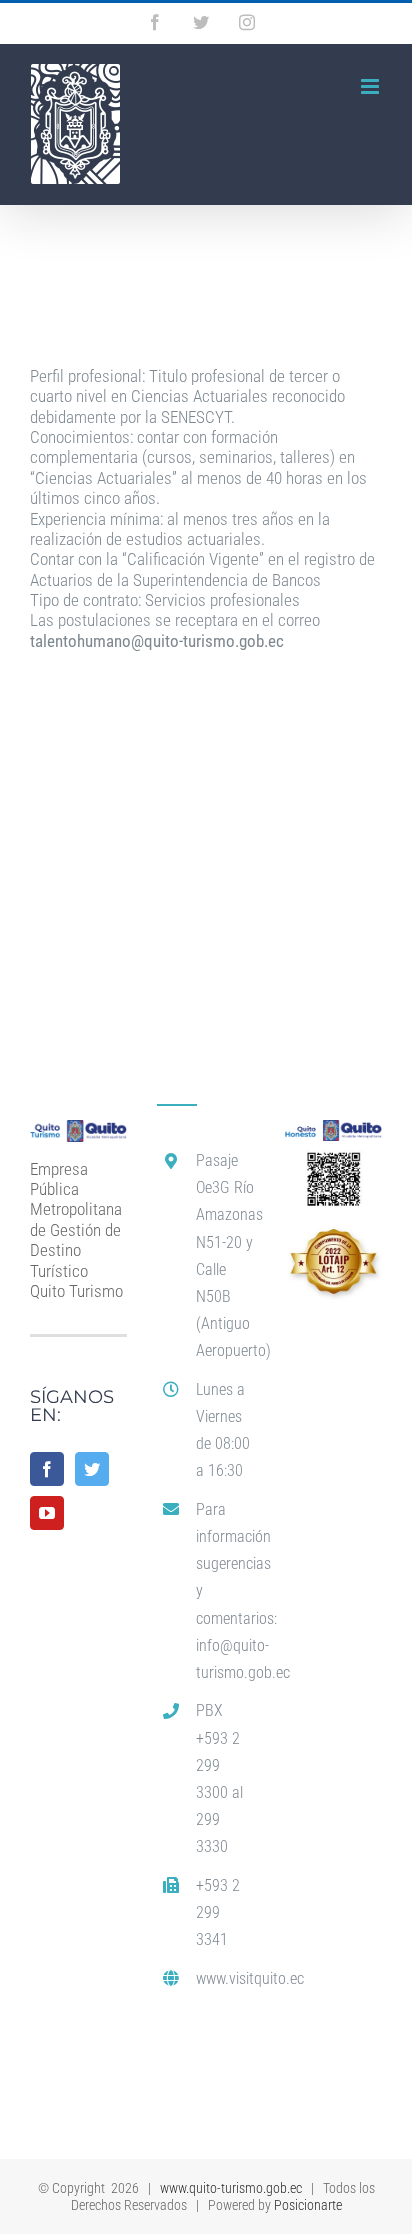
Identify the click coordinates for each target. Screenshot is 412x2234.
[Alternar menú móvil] (371, 86)
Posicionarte (308, 2205)
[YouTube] (47, 1513)
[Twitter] (92, 1469)
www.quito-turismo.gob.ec (231, 2188)
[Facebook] (47, 1469)
